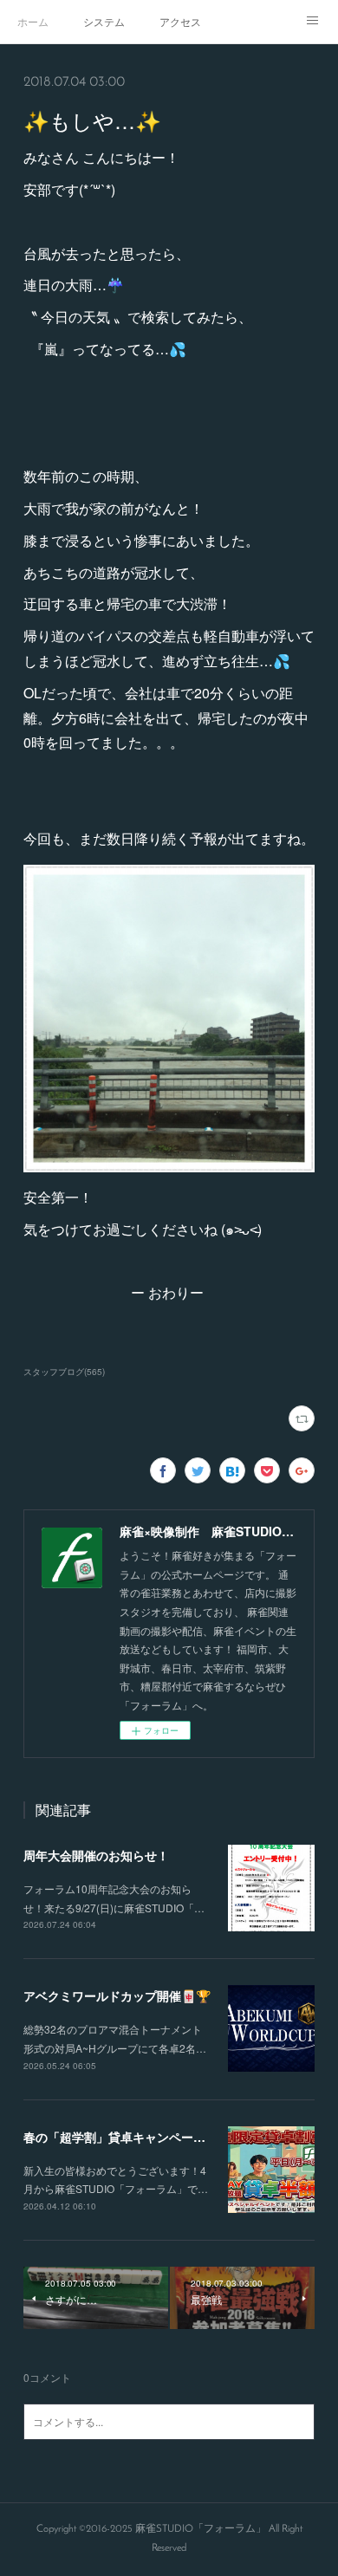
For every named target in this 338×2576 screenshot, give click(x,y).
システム (104, 21)
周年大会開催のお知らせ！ (96, 1855)
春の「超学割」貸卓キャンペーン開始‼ (130, 2137)
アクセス (180, 21)
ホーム (33, 21)
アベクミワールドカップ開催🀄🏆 (117, 1995)
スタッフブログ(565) (64, 1372)
